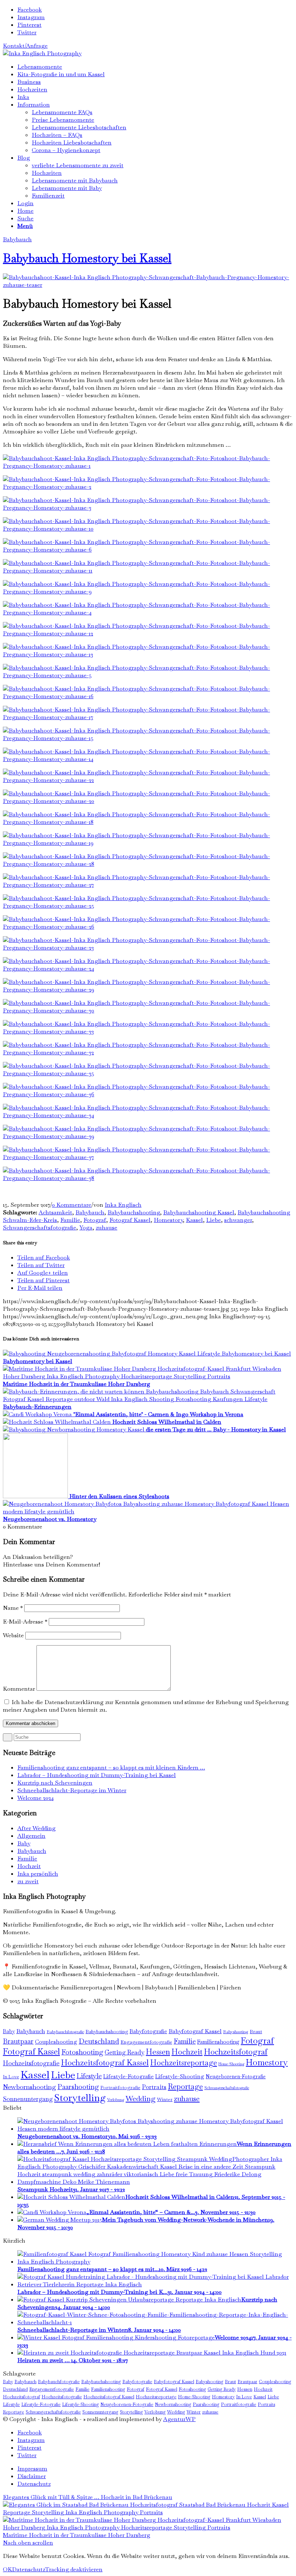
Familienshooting (218, 2042)
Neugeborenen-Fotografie (236, 2076)
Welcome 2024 (36, 1798)
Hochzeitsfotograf (236, 2052)
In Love (11, 2077)
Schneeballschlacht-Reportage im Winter (72, 1790)
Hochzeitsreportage (184, 2063)
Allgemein (31, 1836)
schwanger (238, 1220)
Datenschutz (29, 2569)
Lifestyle (89, 2076)
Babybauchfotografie (65, 2032)
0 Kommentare (72, 1205)
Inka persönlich (38, 1874)
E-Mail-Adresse (25, 1622)
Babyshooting (236, 2032)
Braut (256, 2032)
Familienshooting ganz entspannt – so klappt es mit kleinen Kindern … (111, 1767)
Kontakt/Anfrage (25, 46)
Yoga (86, 1228)
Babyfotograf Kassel (195, 2031)
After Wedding (36, 1828)
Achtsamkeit (55, 1212)
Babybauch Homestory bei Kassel (87, 258)
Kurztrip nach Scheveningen (55, 1783)
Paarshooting (78, 2087)
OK (7, 2569)
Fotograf (95, 1220)
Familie (70, 1220)
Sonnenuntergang (28, 2099)
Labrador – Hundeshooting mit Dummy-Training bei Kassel (97, 1775)
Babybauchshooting (134, 1212)
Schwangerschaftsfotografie (40, 1228)
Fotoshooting (82, 2052)
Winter (165, 2099)
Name (13, 1608)
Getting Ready (125, 2052)
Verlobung (116, 2100)
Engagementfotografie (146, 2042)
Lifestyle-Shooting (180, 2076)
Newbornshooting (29, 2087)
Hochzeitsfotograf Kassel (105, 2062)
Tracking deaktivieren (74, 2569)
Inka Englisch (123, 1205)
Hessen (158, 2052)
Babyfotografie (148, 2031)
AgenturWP (179, 2419)
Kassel (194, 1220)
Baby (24, 1843)
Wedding (141, 2099)
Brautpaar (18, 2041)
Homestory (168, 1220)
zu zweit (28, 1881)
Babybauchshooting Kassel (199, 1212)
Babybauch (17, 239)
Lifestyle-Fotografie (129, 2076)
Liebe (214, 1220)
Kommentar (19, 1689)
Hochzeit (29, 1866)
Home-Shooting (231, 2064)
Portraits (154, 2087)
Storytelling (80, 2098)
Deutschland (99, 2041)
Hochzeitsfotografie (31, 2063)
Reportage (185, 2086)
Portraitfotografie (120, 2087)
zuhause (106, 1228)
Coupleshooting (56, 2042)
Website (13, 1635)
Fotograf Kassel (130, 1220)
